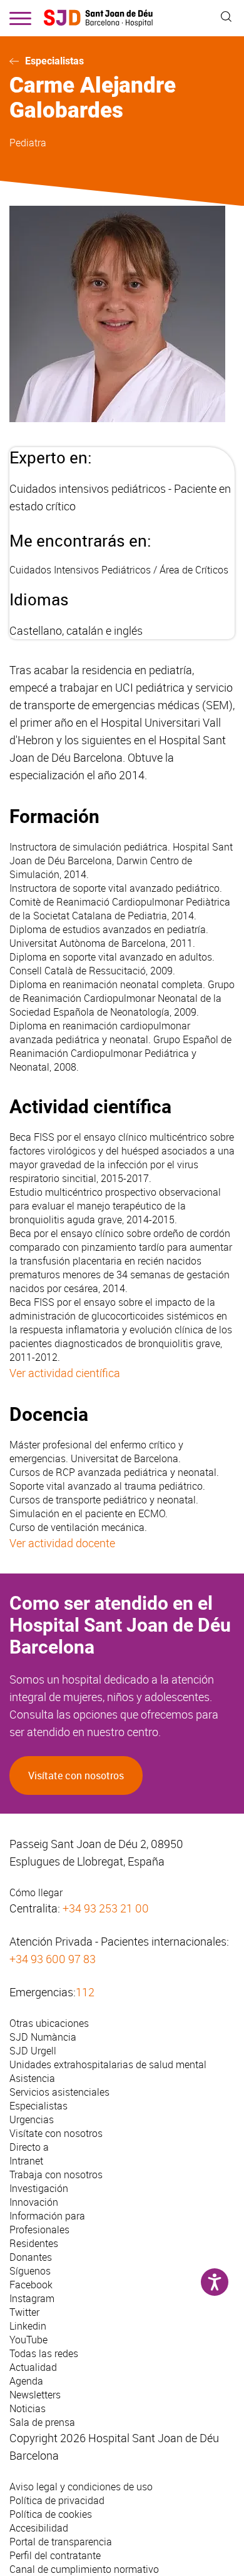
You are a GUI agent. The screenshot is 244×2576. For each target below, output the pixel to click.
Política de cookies (51, 2514)
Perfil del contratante (55, 2555)
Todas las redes (44, 2353)
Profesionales (39, 2230)
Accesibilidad (39, 2528)
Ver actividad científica (65, 1373)
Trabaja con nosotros (56, 2174)
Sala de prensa (42, 2422)
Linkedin (28, 2326)
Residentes (34, 2243)
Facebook (31, 2285)
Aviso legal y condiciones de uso (81, 2487)
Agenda (26, 2381)
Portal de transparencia (61, 2542)
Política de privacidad (57, 2500)
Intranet (26, 2161)
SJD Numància (43, 2037)
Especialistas (54, 61)
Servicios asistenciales (59, 2092)
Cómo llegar (36, 1892)
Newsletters (35, 2395)
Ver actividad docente (62, 1543)
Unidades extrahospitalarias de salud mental (108, 2064)
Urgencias (32, 2119)
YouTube (28, 2340)
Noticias (28, 2408)
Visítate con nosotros (76, 1775)
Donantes (31, 2257)
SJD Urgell (33, 2051)
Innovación (34, 2202)
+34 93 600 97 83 (53, 1959)
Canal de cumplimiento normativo (84, 2569)
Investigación (39, 2188)
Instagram (32, 2298)
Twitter (24, 2312)
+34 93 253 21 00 (106, 1908)
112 (85, 1992)
